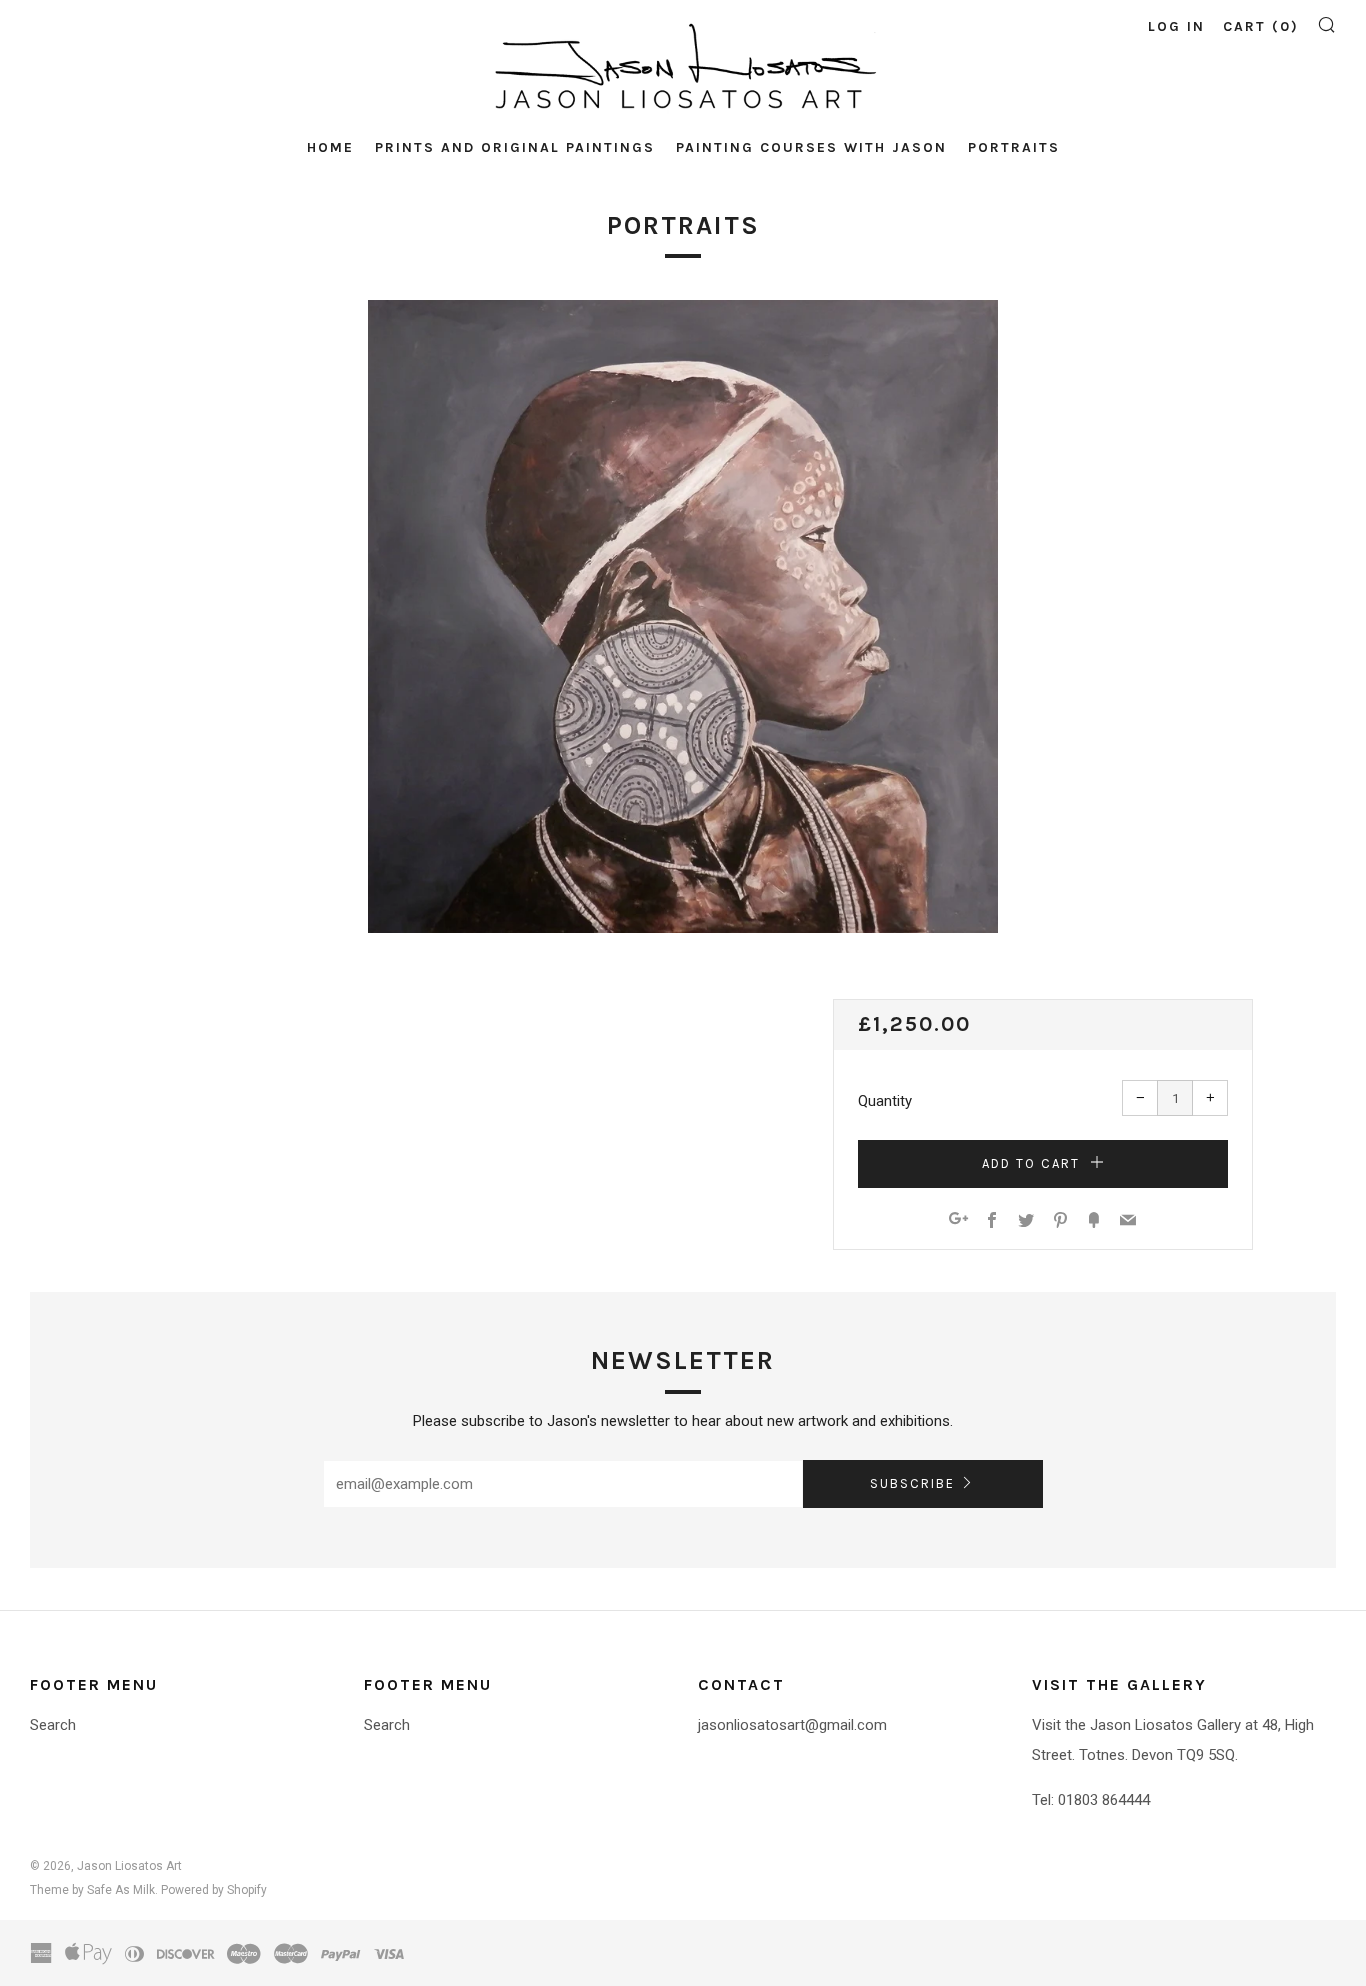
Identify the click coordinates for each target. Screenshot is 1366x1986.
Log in (1176, 26)
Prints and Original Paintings (515, 147)
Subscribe (912, 1483)
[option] (683, 616)
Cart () (1261, 26)
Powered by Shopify (214, 1890)
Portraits (1014, 147)
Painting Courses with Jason (811, 147)
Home (330, 147)
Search (53, 1725)
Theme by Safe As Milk (92, 1890)
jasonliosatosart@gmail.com (792, 1725)
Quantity (885, 1101)
